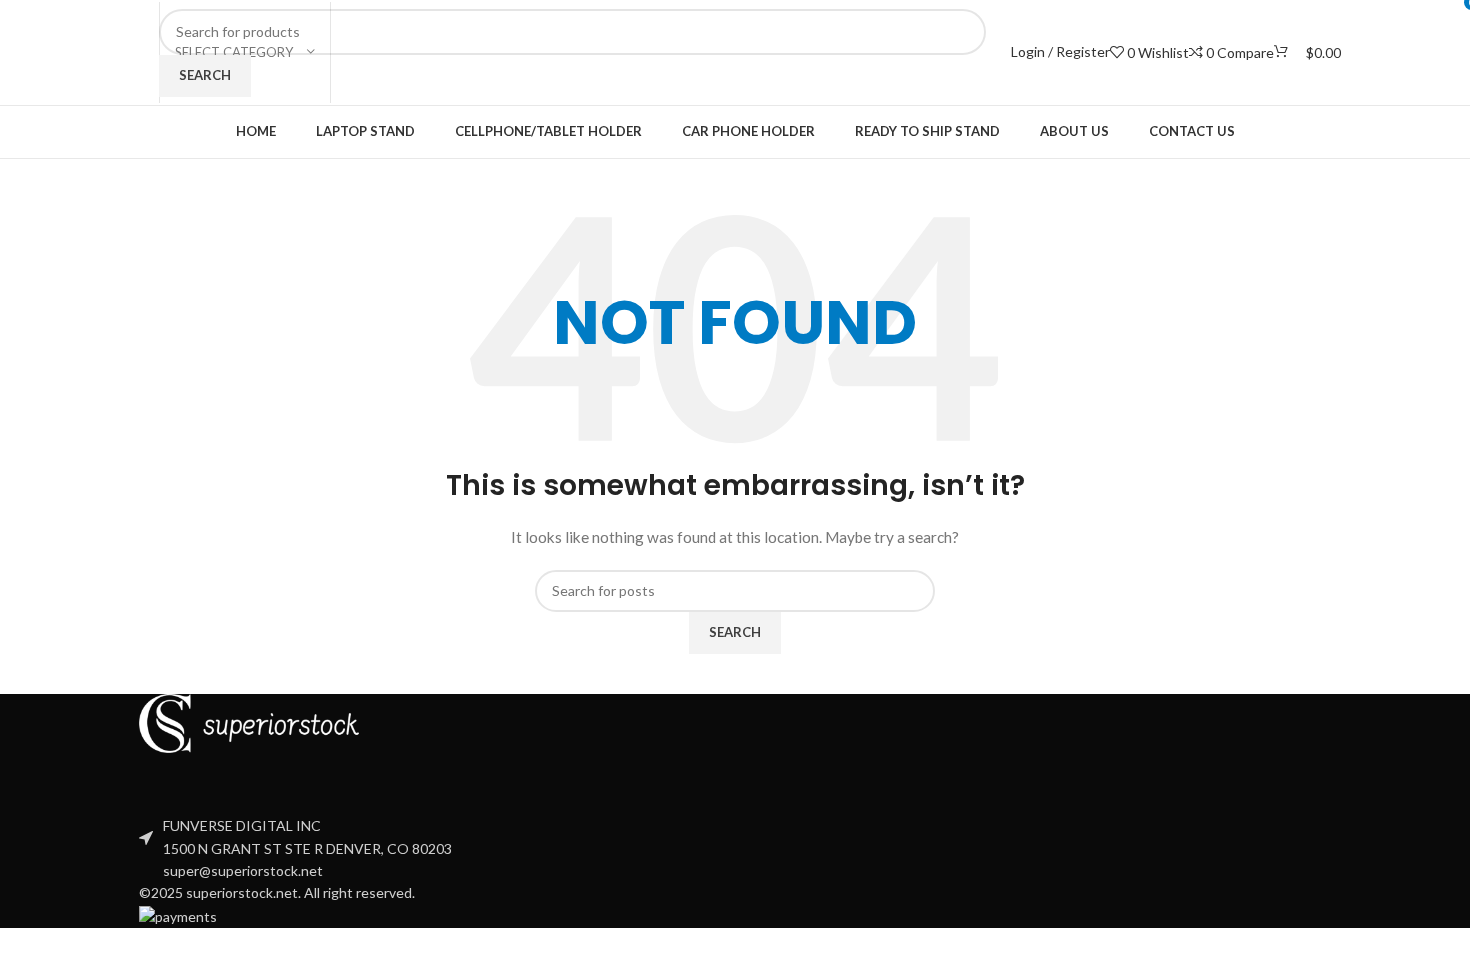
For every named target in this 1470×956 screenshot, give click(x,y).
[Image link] (249, 721)
